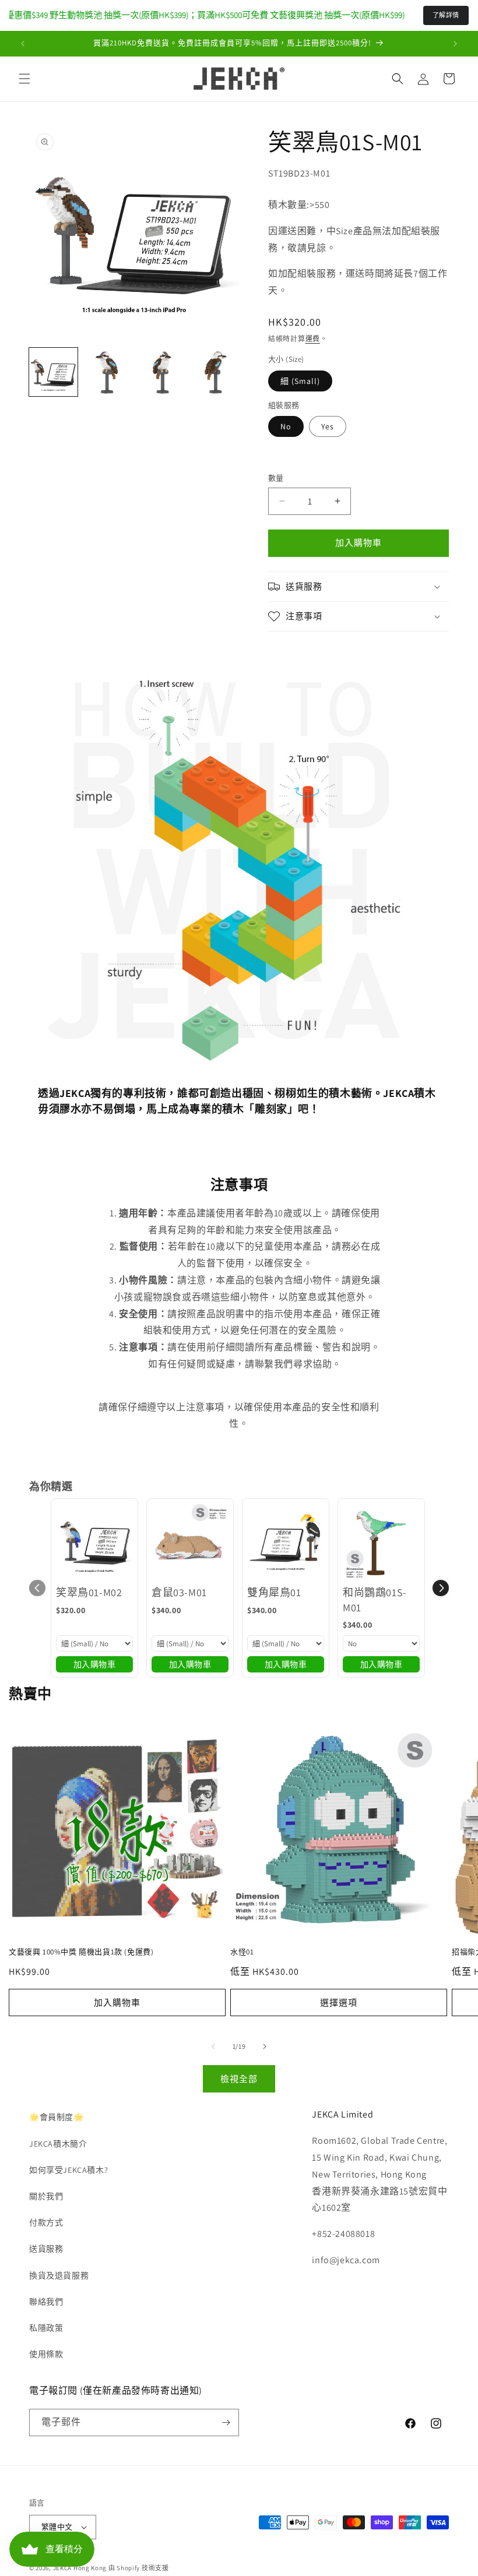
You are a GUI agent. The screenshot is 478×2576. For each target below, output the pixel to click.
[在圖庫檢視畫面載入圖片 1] (53, 372)
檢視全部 (239, 2079)
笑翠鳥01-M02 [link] (89, 1592)
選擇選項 (339, 2002)
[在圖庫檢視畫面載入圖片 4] (215, 372)
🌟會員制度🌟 (57, 2117)
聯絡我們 (46, 2302)
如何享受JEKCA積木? (68, 2170)
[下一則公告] (455, 44)
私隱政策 (46, 2328)
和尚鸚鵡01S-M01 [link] (375, 1600)
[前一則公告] (23, 44)
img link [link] (55, 677)
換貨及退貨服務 (59, 2275)
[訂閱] (226, 2423)
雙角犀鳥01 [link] (274, 1592)
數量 (276, 478)
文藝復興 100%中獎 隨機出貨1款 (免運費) (81, 1952)
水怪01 (242, 1952)
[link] (94, 1542)
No (286, 426)
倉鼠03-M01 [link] (179, 1592)
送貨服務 (46, 2249)
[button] (24, 79)
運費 (313, 339)
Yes (328, 426)
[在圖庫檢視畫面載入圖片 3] (161, 372)
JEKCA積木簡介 (58, 2144)
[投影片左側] (213, 2046)
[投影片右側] (265, 2046)
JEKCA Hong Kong (80, 2568)
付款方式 (46, 2222)
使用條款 (46, 2354)
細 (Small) (300, 381)
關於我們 (46, 2196)
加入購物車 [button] (95, 1664)
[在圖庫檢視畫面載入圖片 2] (108, 372)
